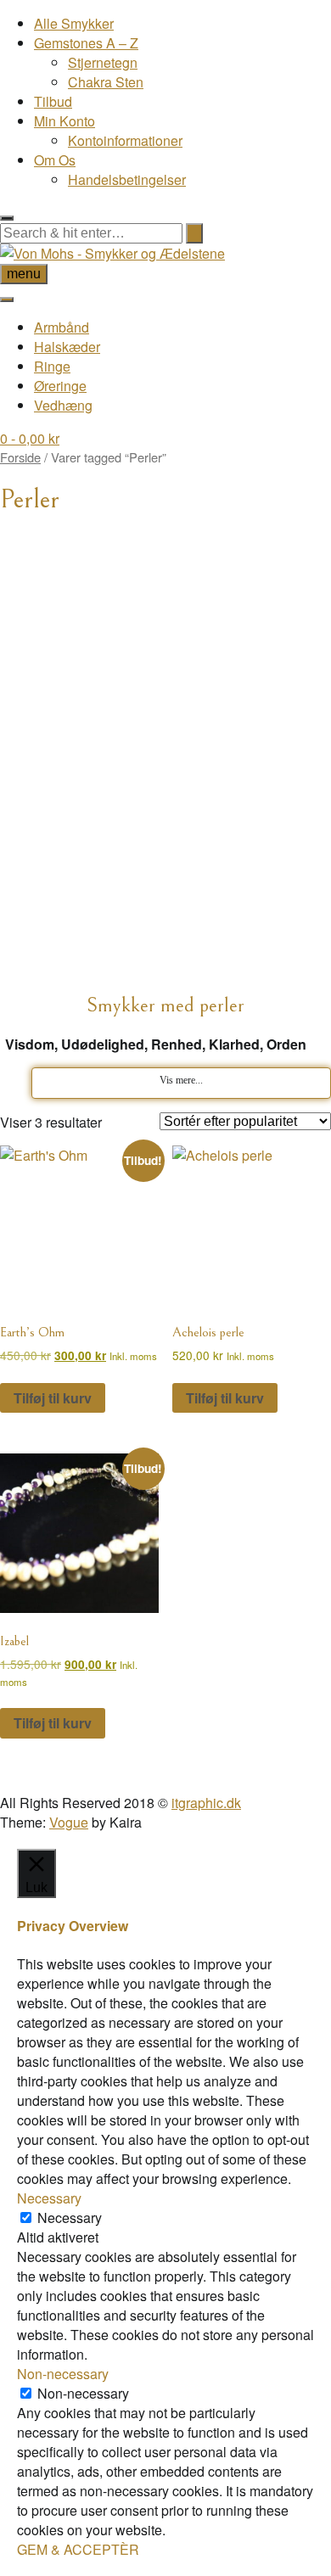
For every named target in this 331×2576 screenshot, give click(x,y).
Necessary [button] (49, 2198)
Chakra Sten (106, 82)
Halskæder (67, 347)
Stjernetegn (103, 62)
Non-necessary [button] (63, 2374)
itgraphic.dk (206, 1803)
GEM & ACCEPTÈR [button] (78, 2549)
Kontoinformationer (125, 140)
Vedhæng (63, 405)
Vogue (69, 1822)
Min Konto (65, 121)
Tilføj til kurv (53, 1398)
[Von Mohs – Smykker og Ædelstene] (112, 253)
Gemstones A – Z (86, 43)
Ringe (52, 366)
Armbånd (62, 327)
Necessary (70, 2218)
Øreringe (60, 386)
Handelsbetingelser (127, 179)
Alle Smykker (74, 23)
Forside (20, 457)
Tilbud (53, 101)
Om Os (55, 160)
